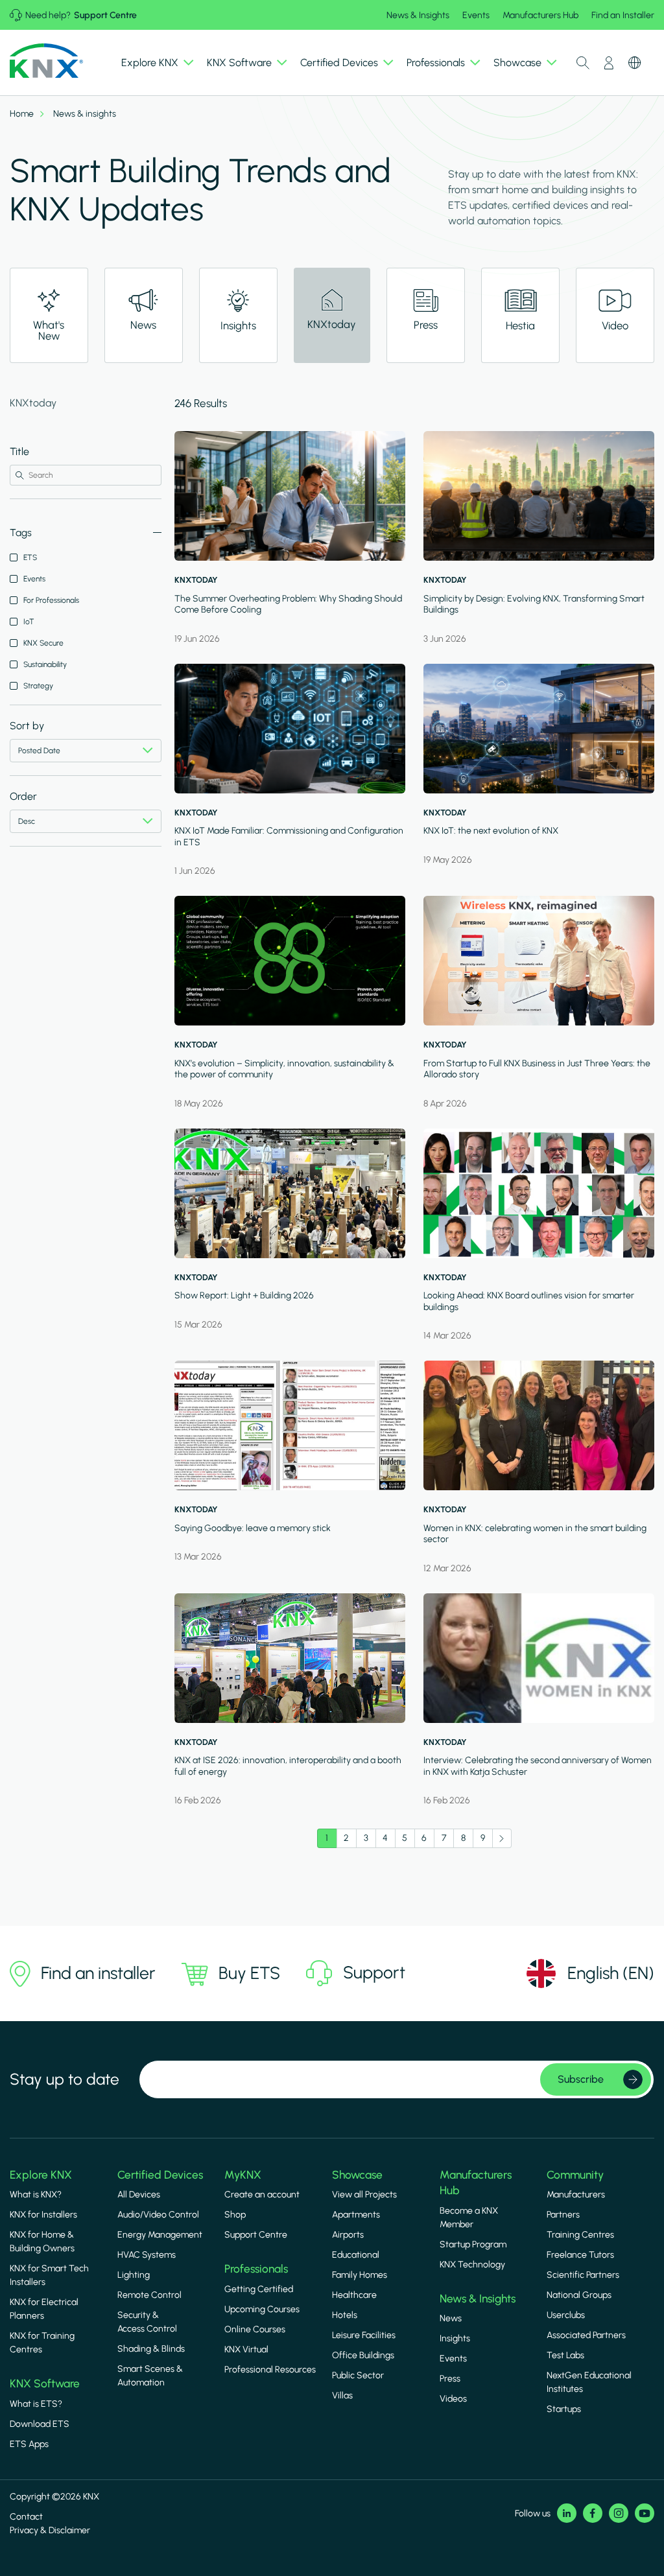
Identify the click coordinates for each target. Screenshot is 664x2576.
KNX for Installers (43, 2215)
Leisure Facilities (364, 2335)
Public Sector (358, 2375)
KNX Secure (43, 643)
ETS (30, 557)
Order (23, 796)
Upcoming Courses (262, 2309)
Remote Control (149, 2295)
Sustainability (45, 664)
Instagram (619, 2513)
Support (374, 1973)
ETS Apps (29, 2444)
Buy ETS (249, 1973)
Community (575, 2175)
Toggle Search (583, 63)
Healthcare (354, 2295)
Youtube (645, 2513)
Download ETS (40, 2424)
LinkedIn (567, 2513)
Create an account (262, 2195)
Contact (26, 2517)
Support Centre (105, 15)
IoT (29, 622)
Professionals (256, 2269)
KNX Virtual (246, 2349)
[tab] (49, 315)
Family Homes (360, 2275)
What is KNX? (36, 2195)
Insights (455, 2338)
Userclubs (566, 2315)
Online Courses (255, 2329)
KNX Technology (472, 2265)
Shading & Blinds (151, 2349)
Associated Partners (586, 2335)
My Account (609, 63)
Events (476, 15)
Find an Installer (623, 15)
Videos (453, 2399)
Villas (342, 2395)
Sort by (27, 726)
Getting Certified (259, 2289)
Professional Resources (270, 2370)
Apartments (356, 2215)
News (451, 2318)
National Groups (579, 2295)
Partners (563, 2215)
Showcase (357, 2175)
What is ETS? (36, 2404)
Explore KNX (41, 2175)
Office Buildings (363, 2355)
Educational (356, 2255)
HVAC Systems (147, 2255)
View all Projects (364, 2195)
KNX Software (45, 2383)
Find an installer (98, 1973)
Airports (348, 2235)
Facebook (593, 2513)
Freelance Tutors (580, 2255)
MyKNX (243, 2175)
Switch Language (635, 63)
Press (450, 2379)
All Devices (139, 2195)
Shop (235, 2215)
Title (19, 451)
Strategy (38, 686)
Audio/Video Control (158, 2215)
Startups (564, 2409)
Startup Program (473, 2244)
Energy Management (160, 2235)
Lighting (134, 2275)
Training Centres (580, 2235)
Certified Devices (160, 2175)
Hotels (345, 2315)
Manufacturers (576, 2195)
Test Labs (565, 2355)
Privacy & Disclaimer (50, 2530)
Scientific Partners (583, 2275)
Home (22, 114)
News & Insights (418, 15)
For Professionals (51, 600)
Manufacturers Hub (540, 15)
